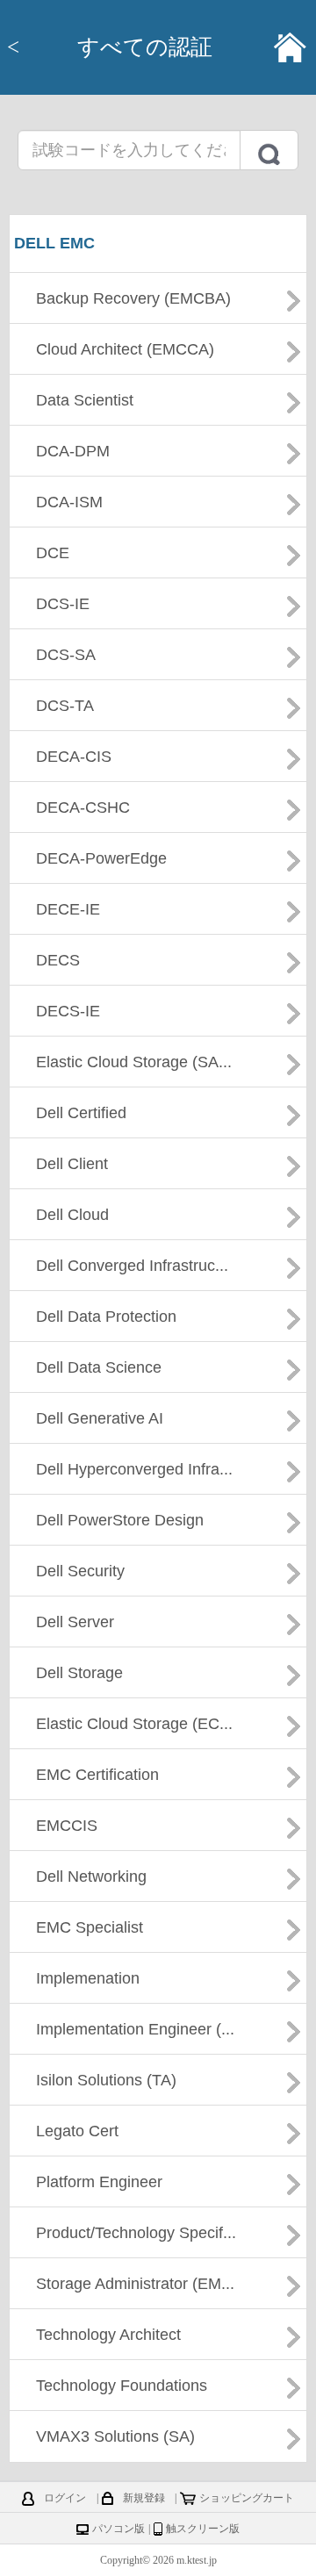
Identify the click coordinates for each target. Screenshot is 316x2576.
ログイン (65, 2498)
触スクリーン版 (203, 2529)
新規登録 (144, 2498)
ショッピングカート (247, 2498)
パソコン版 (118, 2529)
